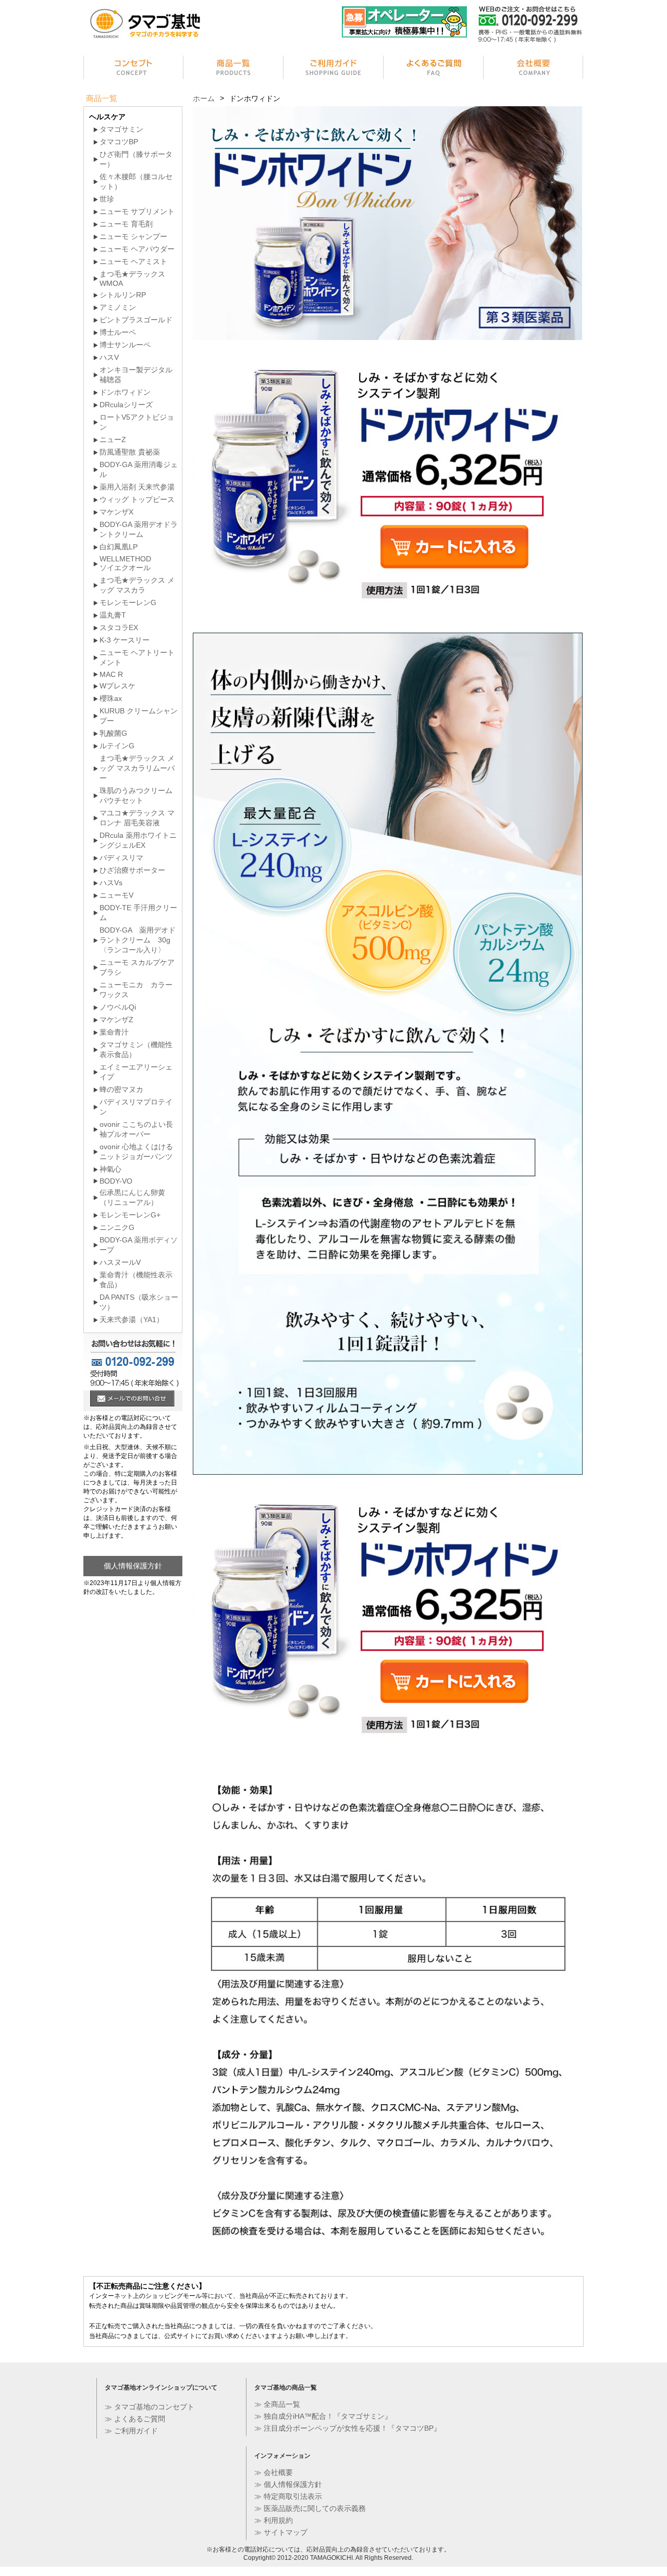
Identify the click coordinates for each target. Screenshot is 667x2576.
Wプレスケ (118, 686)
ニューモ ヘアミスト (133, 261)
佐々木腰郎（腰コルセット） (136, 181)
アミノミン (118, 307)
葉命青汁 (114, 1032)
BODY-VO (116, 1181)
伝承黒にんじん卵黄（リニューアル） (132, 1197)
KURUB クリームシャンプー (139, 716)
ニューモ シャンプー (133, 236)
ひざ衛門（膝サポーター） (136, 159)
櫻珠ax (111, 698)
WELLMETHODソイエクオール (125, 563)
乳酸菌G (113, 733)
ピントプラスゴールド (136, 320)
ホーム (204, 98)
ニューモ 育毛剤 (126, 224)
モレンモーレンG (128, 602)
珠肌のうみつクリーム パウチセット (136, 795)
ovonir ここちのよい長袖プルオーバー (136, 1129)
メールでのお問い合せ (132, 1400)
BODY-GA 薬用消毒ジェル (139, 469)
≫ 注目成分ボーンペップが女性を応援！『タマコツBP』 (348, 2428)
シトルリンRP (123, 295)
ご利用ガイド (333, 69)
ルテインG (117, 746)
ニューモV (116, 895)
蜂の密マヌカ (121, 1089)
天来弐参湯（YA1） (132, 1320)
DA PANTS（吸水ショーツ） (139, 1302)
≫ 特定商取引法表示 (288, 2496)
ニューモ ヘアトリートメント (137, 657)
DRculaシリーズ (126, 405)
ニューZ (113, 439)
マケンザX (116, 512)
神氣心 (110, 1169)
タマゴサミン (121, 129)
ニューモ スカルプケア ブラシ (137, 967)
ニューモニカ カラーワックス (136, 990)
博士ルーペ (118, 332)
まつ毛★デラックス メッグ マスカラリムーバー (137, 768)
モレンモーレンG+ (130, 1215)
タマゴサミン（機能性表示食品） (136, 1050)
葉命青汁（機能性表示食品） (136, 1280)
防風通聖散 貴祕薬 (130, 452)
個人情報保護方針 (133, 1566)
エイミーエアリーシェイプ (136, 1072)
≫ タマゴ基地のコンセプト (150, 2407)
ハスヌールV (120, 1262)
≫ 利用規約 (274, 2520)
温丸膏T (113, 615)
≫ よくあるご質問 (135, 2419)
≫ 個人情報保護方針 (288, 2484)
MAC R (111, 674)
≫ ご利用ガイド (131, 2431)
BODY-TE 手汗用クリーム (138, 913)
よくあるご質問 (434, 69)
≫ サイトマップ (281, 2532)
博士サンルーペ (125, 345)
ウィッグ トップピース (137, 499)
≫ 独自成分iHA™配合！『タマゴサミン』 (323, 2416)
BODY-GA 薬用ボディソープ (139, 1245)
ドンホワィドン (125, 392)
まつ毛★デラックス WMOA (132, 279)
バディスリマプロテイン (136, 1107)
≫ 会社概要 (274, 2472)
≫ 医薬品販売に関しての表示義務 (310, 2508)
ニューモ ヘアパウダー (137, 249)
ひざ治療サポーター (132, 870)
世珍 (107, 199)
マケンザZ (116, 1020)
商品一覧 (233, 69)
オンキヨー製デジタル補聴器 (136, 375)
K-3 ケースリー (125, 640)
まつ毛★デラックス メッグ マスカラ (137, 585)
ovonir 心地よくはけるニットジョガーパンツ (136, 1152)
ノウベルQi (118, 1007)
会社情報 (534, 69)
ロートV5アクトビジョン (137, 422)
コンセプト (133, 69)
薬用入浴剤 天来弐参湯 (137, 487)
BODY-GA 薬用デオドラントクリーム (139, 529)
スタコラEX (119, 627)
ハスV (109, 357)
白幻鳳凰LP (119, 547)
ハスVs (111, 883)
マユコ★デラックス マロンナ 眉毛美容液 (137, 818)
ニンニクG (117, 1227)
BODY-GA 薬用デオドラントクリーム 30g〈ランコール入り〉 (138, 940)
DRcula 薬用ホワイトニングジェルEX (138, 840)
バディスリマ (121, 858)
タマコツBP (119, 142)
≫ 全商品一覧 (277, 2404)
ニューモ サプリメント (137, 211)
